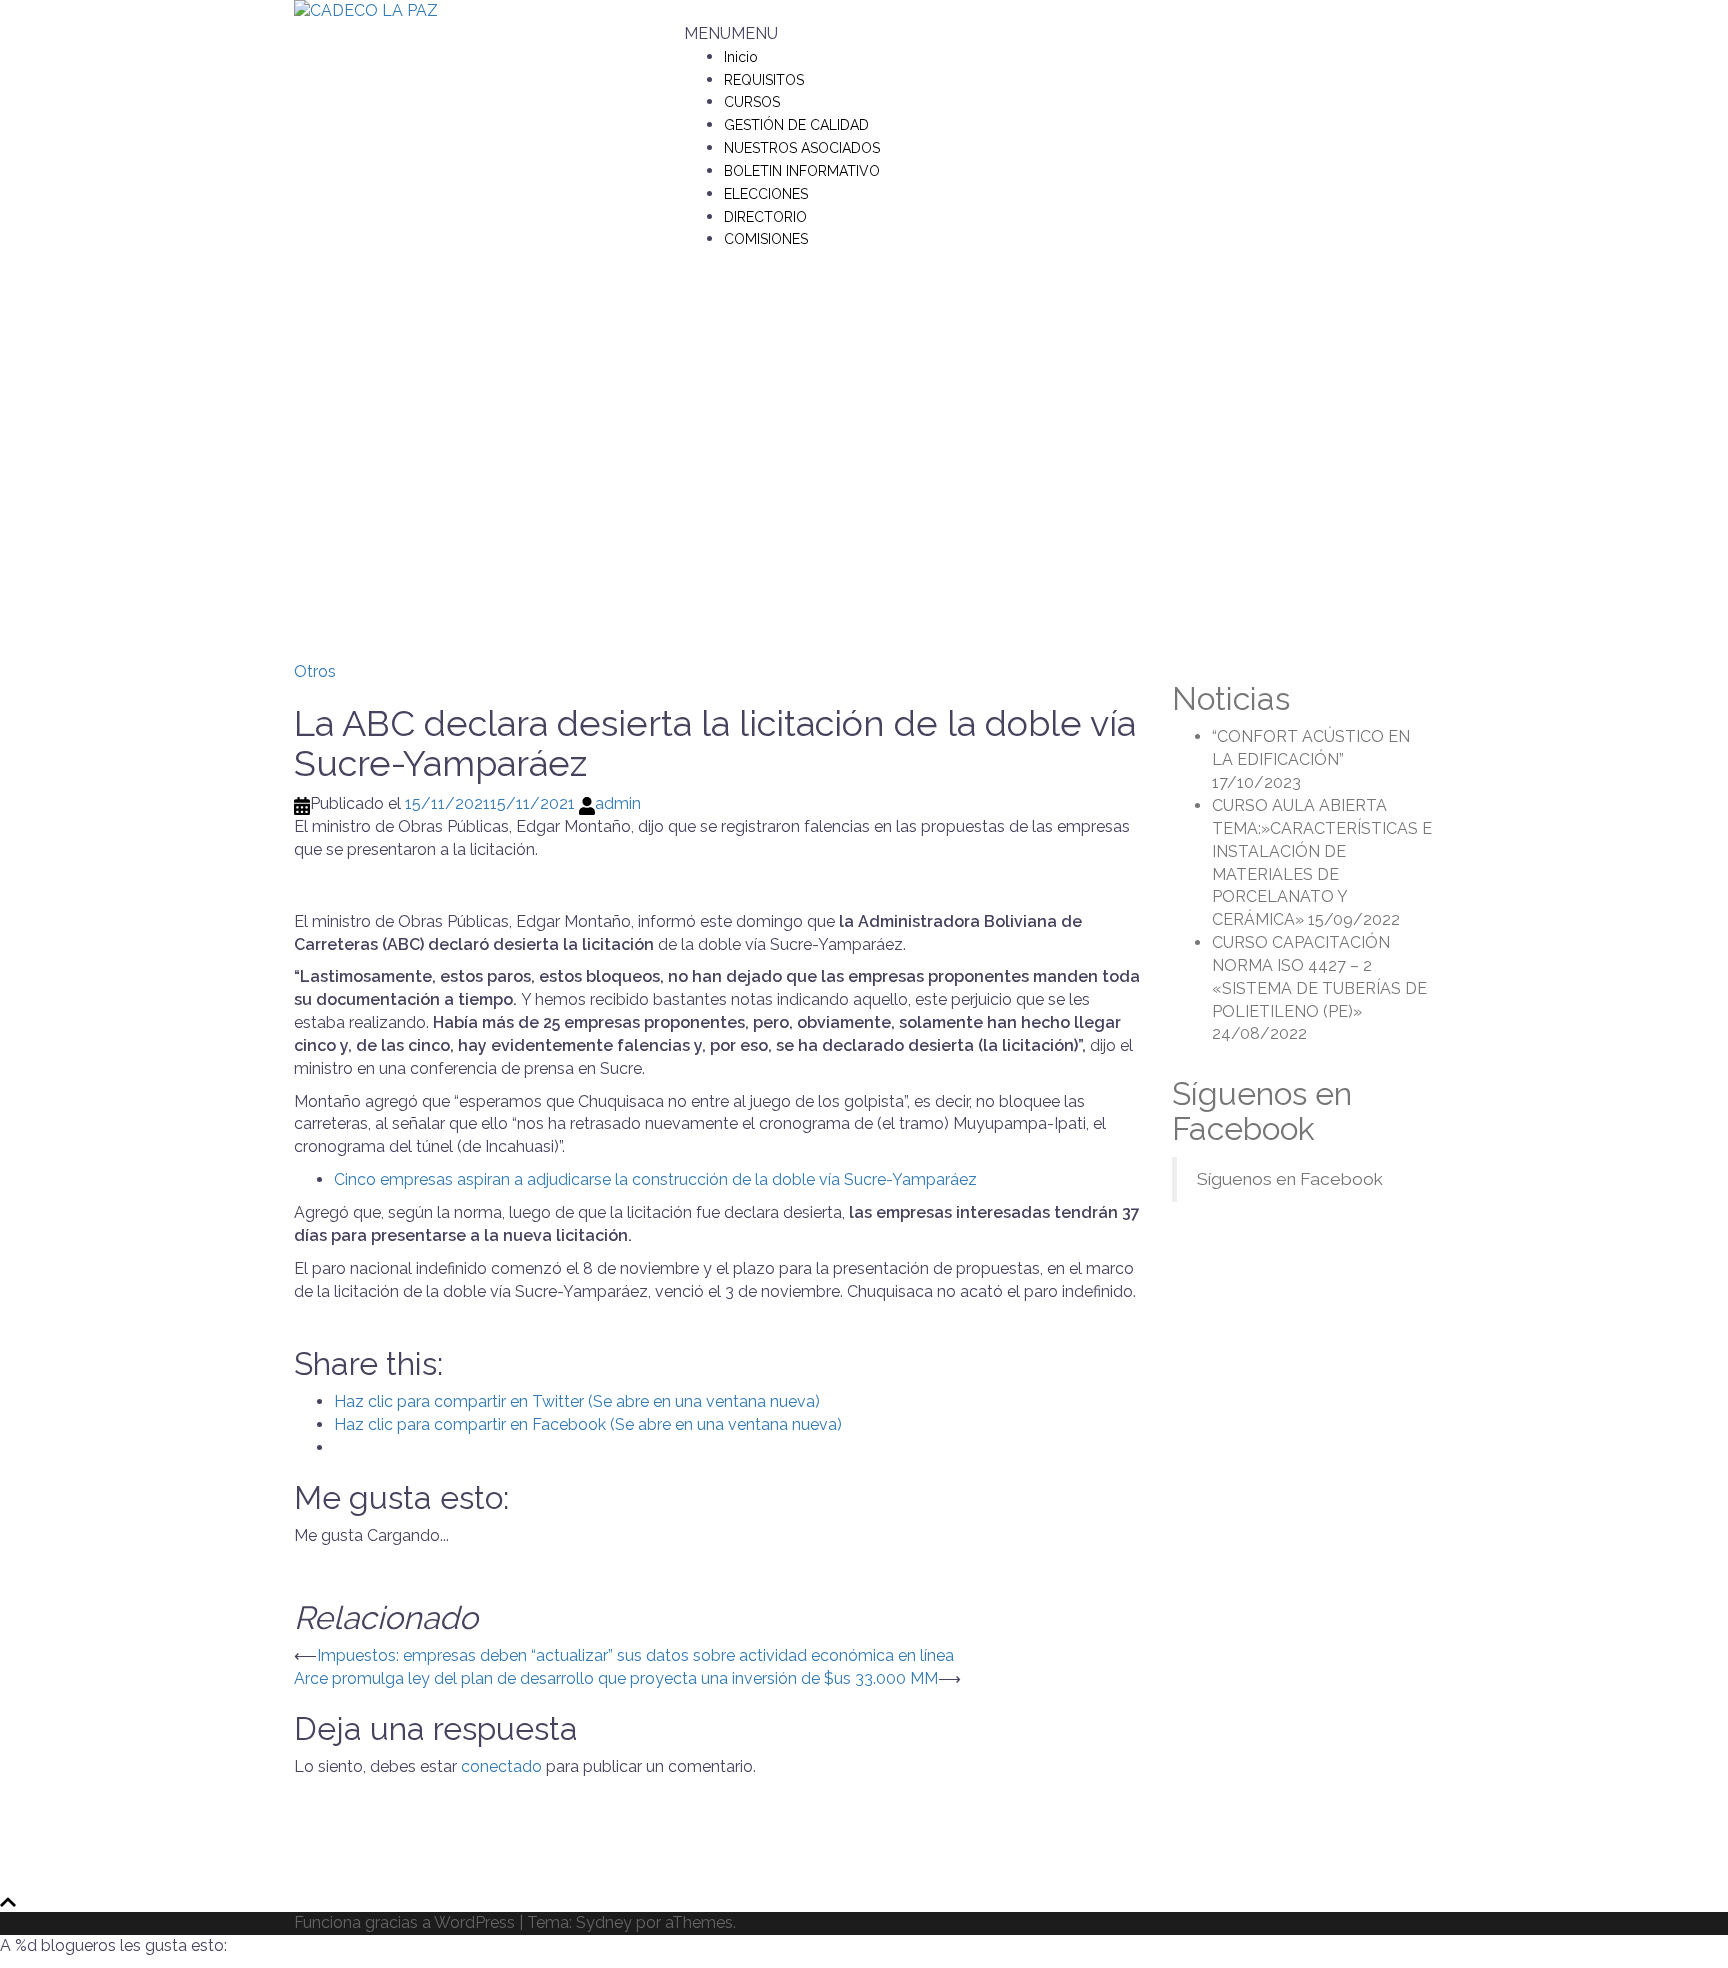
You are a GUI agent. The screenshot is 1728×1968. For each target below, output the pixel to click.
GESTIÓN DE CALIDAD (796, 125)
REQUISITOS (764, 80)
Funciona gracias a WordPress (404, 1922)
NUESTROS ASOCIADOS (802, 148)
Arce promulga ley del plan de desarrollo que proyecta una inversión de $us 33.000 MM (616, 1678)
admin (618, 803)
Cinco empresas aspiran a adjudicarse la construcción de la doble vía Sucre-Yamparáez (655, 1179)
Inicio (741, 57)
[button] (731, 33)
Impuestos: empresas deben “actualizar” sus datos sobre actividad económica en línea (635, 1655)
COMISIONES (766, 239)
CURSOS (752, 102)
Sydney (604, 1922)
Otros (315, 671)
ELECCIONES (766, 194)
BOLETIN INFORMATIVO (802, 171)
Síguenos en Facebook (1262, 1111)
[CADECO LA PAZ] (366, 10)
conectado (501, 1766)
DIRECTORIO (765, 217)
